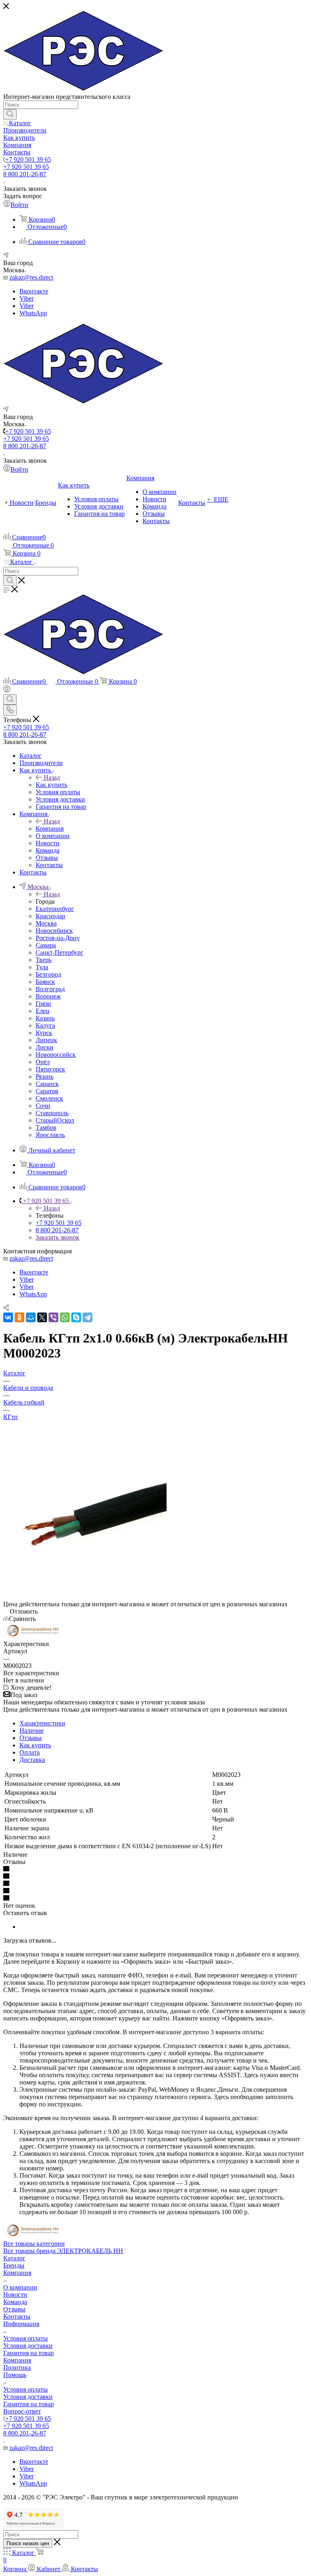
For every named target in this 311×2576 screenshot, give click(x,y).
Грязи (43, 1004)
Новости (15, 2295)
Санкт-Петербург (60, 952)
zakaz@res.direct (31, 277)
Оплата (30, 1752)
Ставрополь (52, 1113)
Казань (45, 1018)
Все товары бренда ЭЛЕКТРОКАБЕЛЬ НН (63, 2251)
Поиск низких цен (28, 2543)
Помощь (15, 2375)
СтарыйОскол (55, 1120)
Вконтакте (34, 291)
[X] (42, 1317)
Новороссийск (56, 1055)
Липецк (46, 1040)
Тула (42, 967)
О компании (20, 2287)
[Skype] (76, 1317)
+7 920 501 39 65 (28, 159)
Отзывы (31, 1738)
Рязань (45, 1076)
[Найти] (10, 114)
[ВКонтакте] (8, 1317)
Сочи (43, 1106)
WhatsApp (33, 313)
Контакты (17, 2316)
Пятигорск (50, 1069)
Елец (43, 1011)
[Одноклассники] (19, 1317)
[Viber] (53, 1317)
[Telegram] (87, 1317)
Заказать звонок (58, 1237)
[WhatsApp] (65, 1317)
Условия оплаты (26, 2338)
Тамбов (46, 1128)
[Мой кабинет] (7, 690)
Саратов (47, 1091)
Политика (17, 2368)
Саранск (47, 1084)
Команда (15, 2302)
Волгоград (50, 989)
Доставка (32, 1760)
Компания (50, 828)
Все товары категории (34, 2244)
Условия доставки (28, 2346)
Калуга (45, 1025)
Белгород (48, 974)
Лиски (45, 1047)
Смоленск (49, 1098)
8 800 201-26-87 (25, 174)
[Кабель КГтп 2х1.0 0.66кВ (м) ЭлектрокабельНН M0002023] (94, 1597)
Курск (44, 1033)
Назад (52, 777)
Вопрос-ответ (22, 2411)
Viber (27, 298)
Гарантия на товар (29, 2353)
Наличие (32, 1731)
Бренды (14, 2265)
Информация (21, 2324)
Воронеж (48, 996)
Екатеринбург (55, 909)
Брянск (45, 982)
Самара (46, 945)
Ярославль (50, 1135)
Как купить (51, 785)
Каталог (14, 2258)
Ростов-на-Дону (58, 938)
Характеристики (42, 1723)
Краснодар (50, 916)
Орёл (43, 1062)
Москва (46, 923)
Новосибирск (54, 931)
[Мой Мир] (31, 1317)
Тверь (44, 960)
